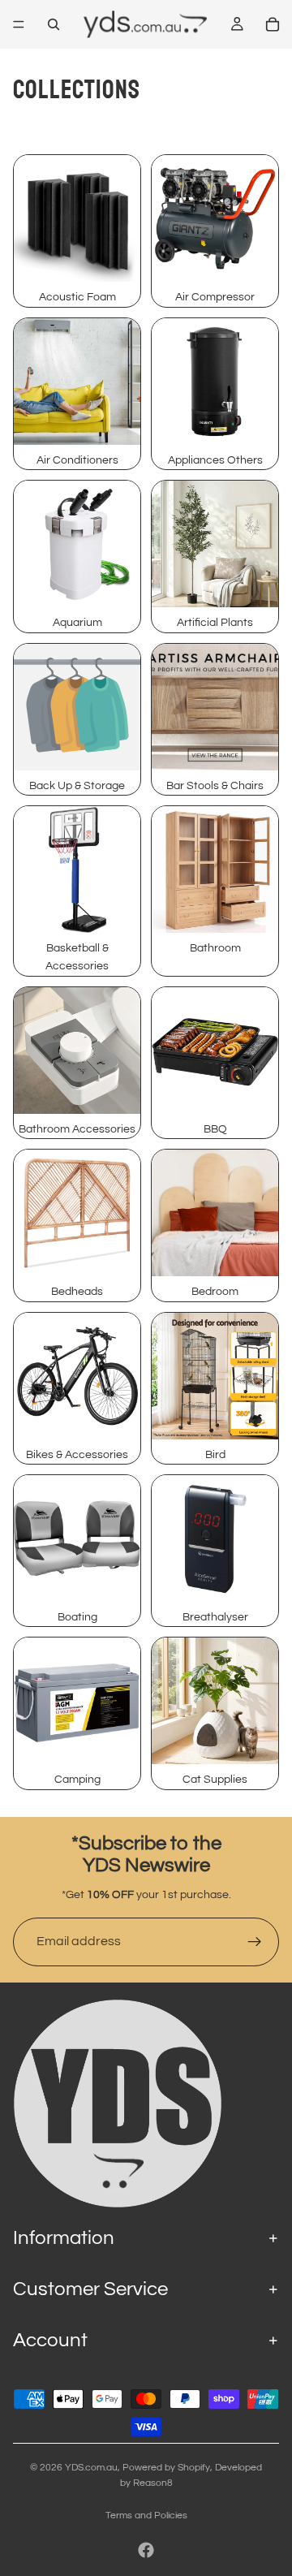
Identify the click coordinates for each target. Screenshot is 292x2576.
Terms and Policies (146, 2516)
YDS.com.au (91, 2468)
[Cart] (273, 24)
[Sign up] (255, 1942)
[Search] (54, 24)
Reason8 (153, 2483)
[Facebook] (146, 2550)
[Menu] (19, 24)
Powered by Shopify (166, 2468)
